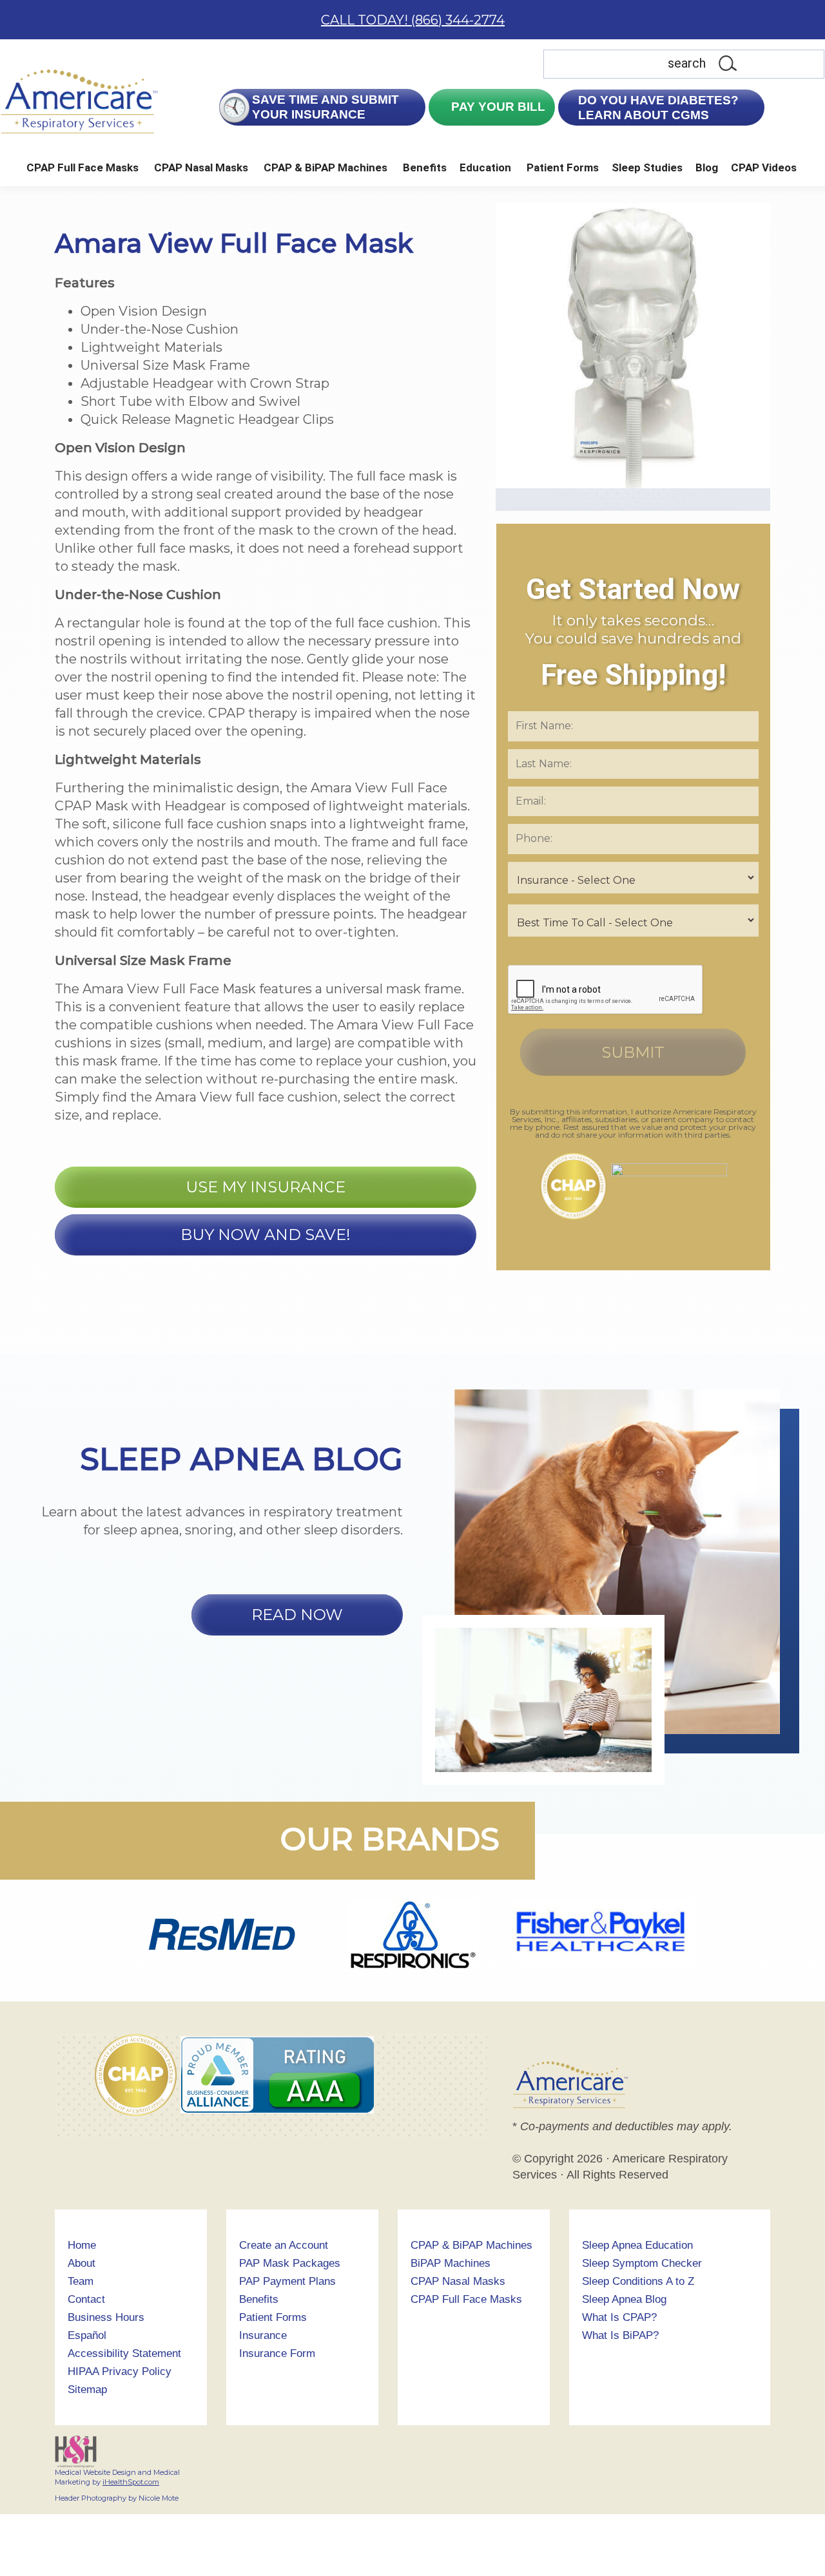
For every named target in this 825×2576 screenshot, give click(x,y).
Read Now (297, 1615)
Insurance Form (277, 2353)
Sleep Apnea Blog (624, 2299)
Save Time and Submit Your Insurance (325, 107)
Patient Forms (563, 167)
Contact (86, 2299)
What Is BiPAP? (620, 2335)
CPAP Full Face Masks (82, 167)
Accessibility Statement (124, 2353)
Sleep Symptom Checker (642, 2263)
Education (485, 167)
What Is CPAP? (619, 2317)
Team (81, 2281)
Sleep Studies (647, 167)
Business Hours (106, 2317)
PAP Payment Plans (287, 2281)
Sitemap (87, 2390)
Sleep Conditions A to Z (638, 2281)
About (82, 2263)
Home (82, 2245)
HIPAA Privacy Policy (120, 2371)
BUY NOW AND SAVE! (266, 1235)
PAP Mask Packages (290, 2263)
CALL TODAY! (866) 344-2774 (413, 20)
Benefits (425, 167)
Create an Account (284, 2245)
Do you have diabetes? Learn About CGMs (658, 108)
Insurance (263, 2335)
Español (87, 2335)
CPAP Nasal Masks (201, 167)
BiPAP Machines (451, 2263)
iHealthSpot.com (131, 2482)
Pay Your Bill (497, 107)
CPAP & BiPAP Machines (325, 167)
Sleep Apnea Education (637, 2245)
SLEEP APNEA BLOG (241, 1459)
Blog (707, 167)
